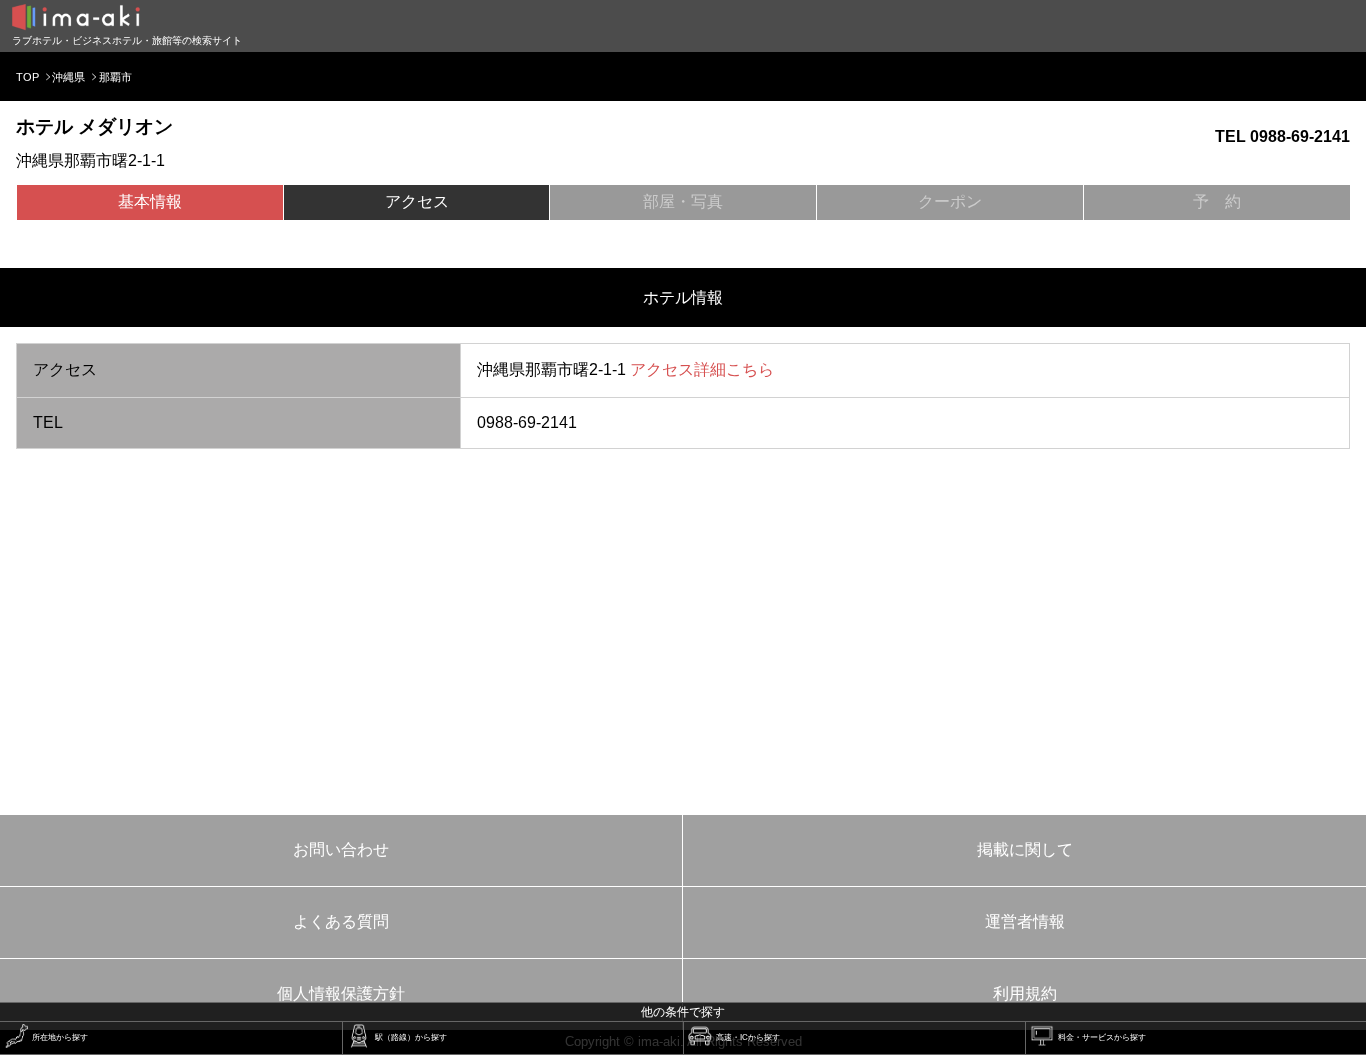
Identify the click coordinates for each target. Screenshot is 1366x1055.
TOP (27, 77)
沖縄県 (68, 77)
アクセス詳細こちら (702, 369)
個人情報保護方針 (341, 993)
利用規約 (1025, 993)
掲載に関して (1025, 849)
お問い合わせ (341, 849)
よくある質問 (341, 921)
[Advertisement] (683, 621)
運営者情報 (1025, 921)
